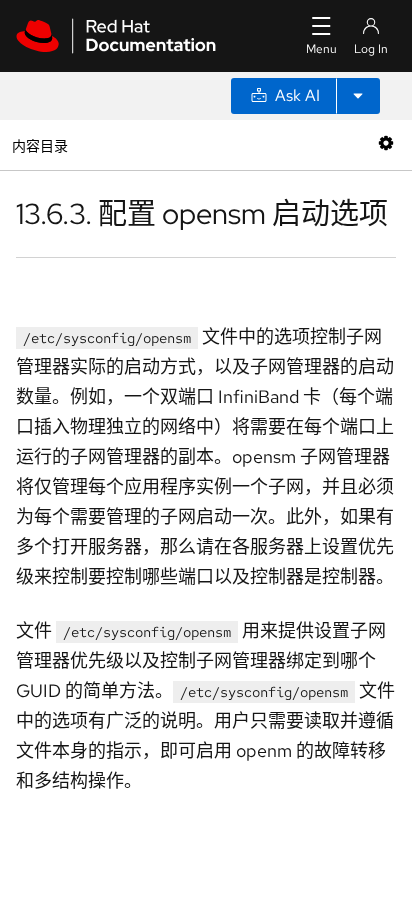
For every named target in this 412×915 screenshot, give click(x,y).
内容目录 (39, 144)
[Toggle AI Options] (358, 96)
